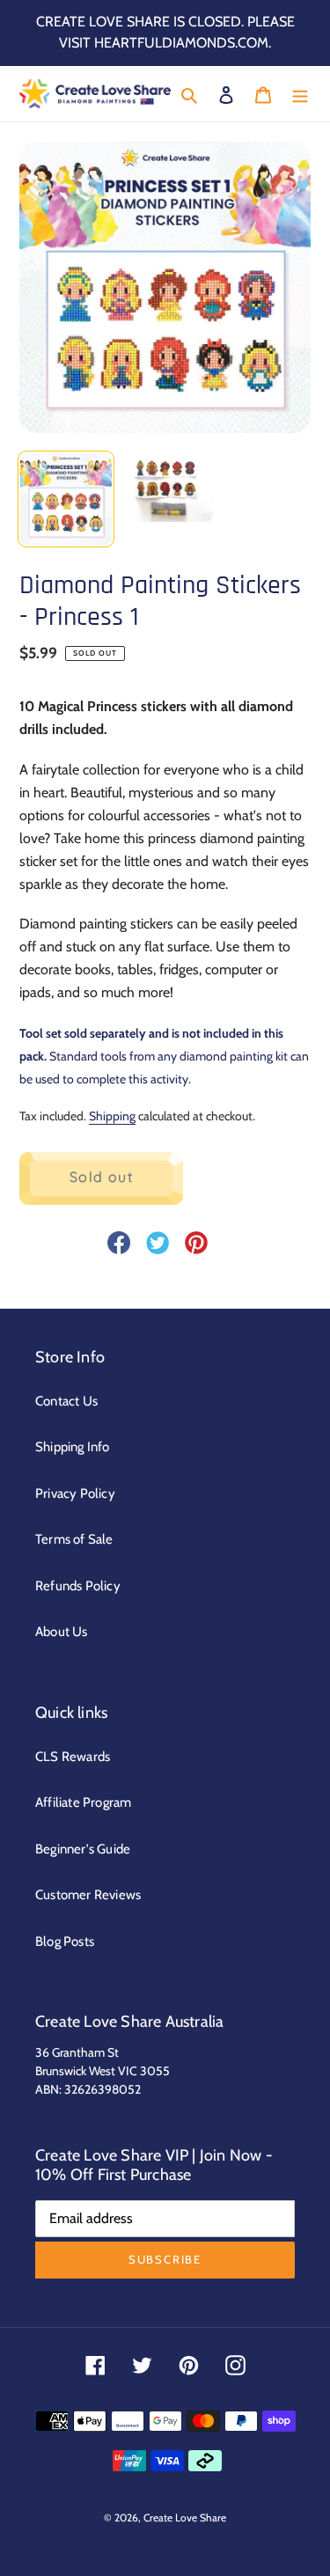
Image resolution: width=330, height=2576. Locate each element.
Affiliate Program (83, 1802)
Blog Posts (65, 1941)
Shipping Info (73, 1447)
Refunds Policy (78, 1586)
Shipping (112, 1116)
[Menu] (300, 94)
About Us (62, 1632)
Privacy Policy (75, 1493)
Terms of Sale (74, 1539)
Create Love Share (185, 2517)
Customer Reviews (88, 1895)
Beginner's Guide (83, 1849)
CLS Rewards (73, 1757)
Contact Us (66, 1401)
